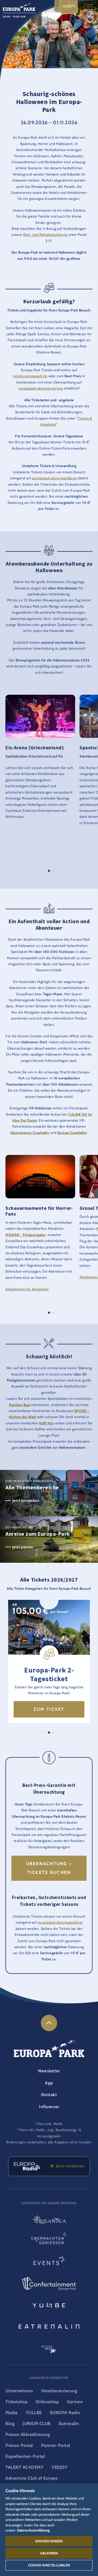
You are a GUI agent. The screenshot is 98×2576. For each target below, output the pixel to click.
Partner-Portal (56, 2445)
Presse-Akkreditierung (28, 2434)
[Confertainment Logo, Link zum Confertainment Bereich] (49, 2284)
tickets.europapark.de (30, 376)
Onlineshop (47, 2402)
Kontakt (49, 2095)
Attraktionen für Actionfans (27, 1289)
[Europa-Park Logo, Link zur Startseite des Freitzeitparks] (19, 6)
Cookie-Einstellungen (49, 2565)
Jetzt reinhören (69, 2166)
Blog (10, 2424)
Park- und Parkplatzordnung (45, 235)
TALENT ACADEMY (24, 2467)
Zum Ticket (49, 1709)
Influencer (49, 2107)
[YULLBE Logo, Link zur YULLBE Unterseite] (49, 2305)
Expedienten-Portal (25, 2456)
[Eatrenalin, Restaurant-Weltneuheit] (49, 2326)
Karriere (75, 2402)
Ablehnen (49, 2553)
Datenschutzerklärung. (34, 2530)
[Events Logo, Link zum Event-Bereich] (49, 2262)
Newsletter (49, 2071)
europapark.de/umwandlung (54, 478)
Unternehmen (19, 2391)
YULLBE (34, 2413)
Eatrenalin (69, 2424)
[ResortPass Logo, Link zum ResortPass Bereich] (49, 2347)
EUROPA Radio (65, 2413)
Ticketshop (16, 2402)
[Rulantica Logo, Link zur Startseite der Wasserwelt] (49, 2220)
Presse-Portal (19, 2445)
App (49, 2083)
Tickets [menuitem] (69, 6)
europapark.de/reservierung (41, 388)
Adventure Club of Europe (31, 2478)
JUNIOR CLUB (37, 2424)
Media (12, 2413)
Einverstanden (49, 2541)
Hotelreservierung (59, 2391)
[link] (49, 2023)
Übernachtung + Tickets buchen (49, 1868)
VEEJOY (60, 2467)
